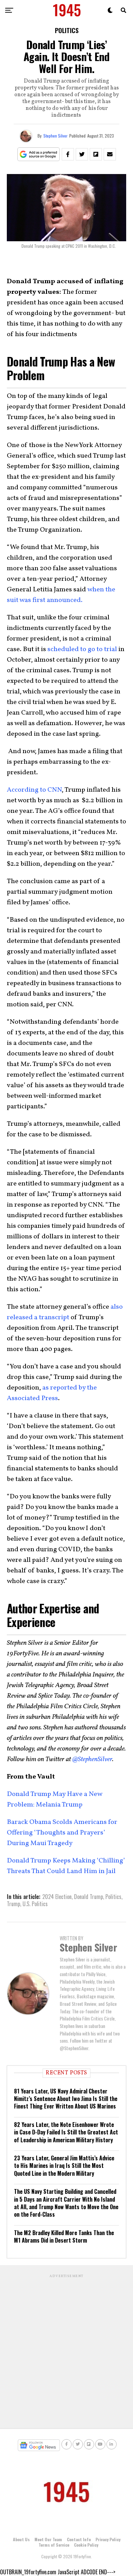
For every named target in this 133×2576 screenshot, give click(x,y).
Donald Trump (88, 1897)
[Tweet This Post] (82, 154)
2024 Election (57, 1897)
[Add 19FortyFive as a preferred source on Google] (39, 154)
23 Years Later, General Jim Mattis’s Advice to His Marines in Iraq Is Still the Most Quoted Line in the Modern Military (64, 2166)
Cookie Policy (86, 2545)
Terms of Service (54, 2545)
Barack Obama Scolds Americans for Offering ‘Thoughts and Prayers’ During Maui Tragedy (62, 1833)
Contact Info (79, 2539)
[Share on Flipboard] (96, 154)
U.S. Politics (35, 1904)
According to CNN (34, 790)
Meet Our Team (48, 2539)
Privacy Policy (108, 2539)
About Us (21, 2539)
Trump (13, 1904)
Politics (113, 1897)
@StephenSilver (92, 1759)
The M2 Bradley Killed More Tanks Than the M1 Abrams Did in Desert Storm (64, 2236)
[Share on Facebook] (68, 154)
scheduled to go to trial (83, 649)
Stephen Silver (55, 136)
